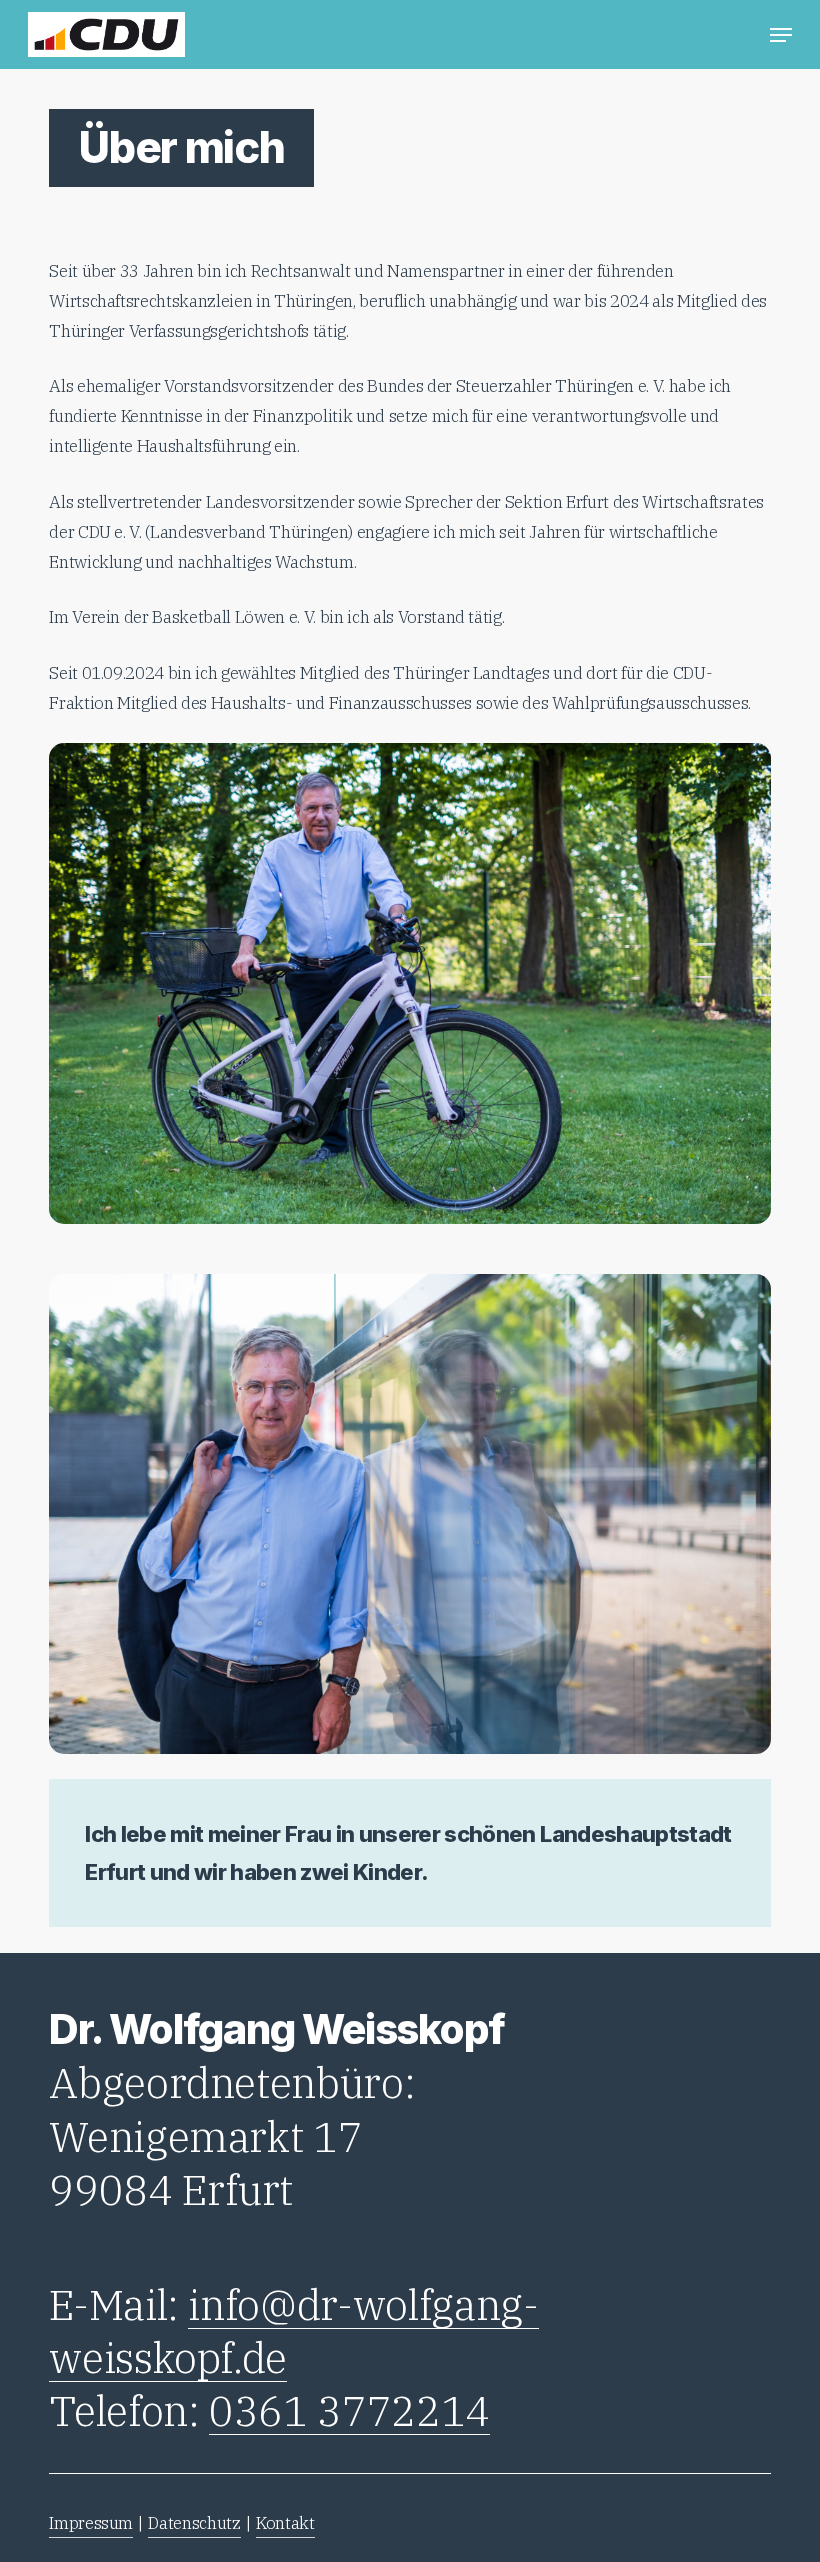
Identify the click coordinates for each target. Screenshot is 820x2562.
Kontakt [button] (285, 2523)
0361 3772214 (349, 2410)
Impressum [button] (91, 2523)
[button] (781, 35)
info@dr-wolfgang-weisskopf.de (294, 2331)
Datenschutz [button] (194, 2523)
